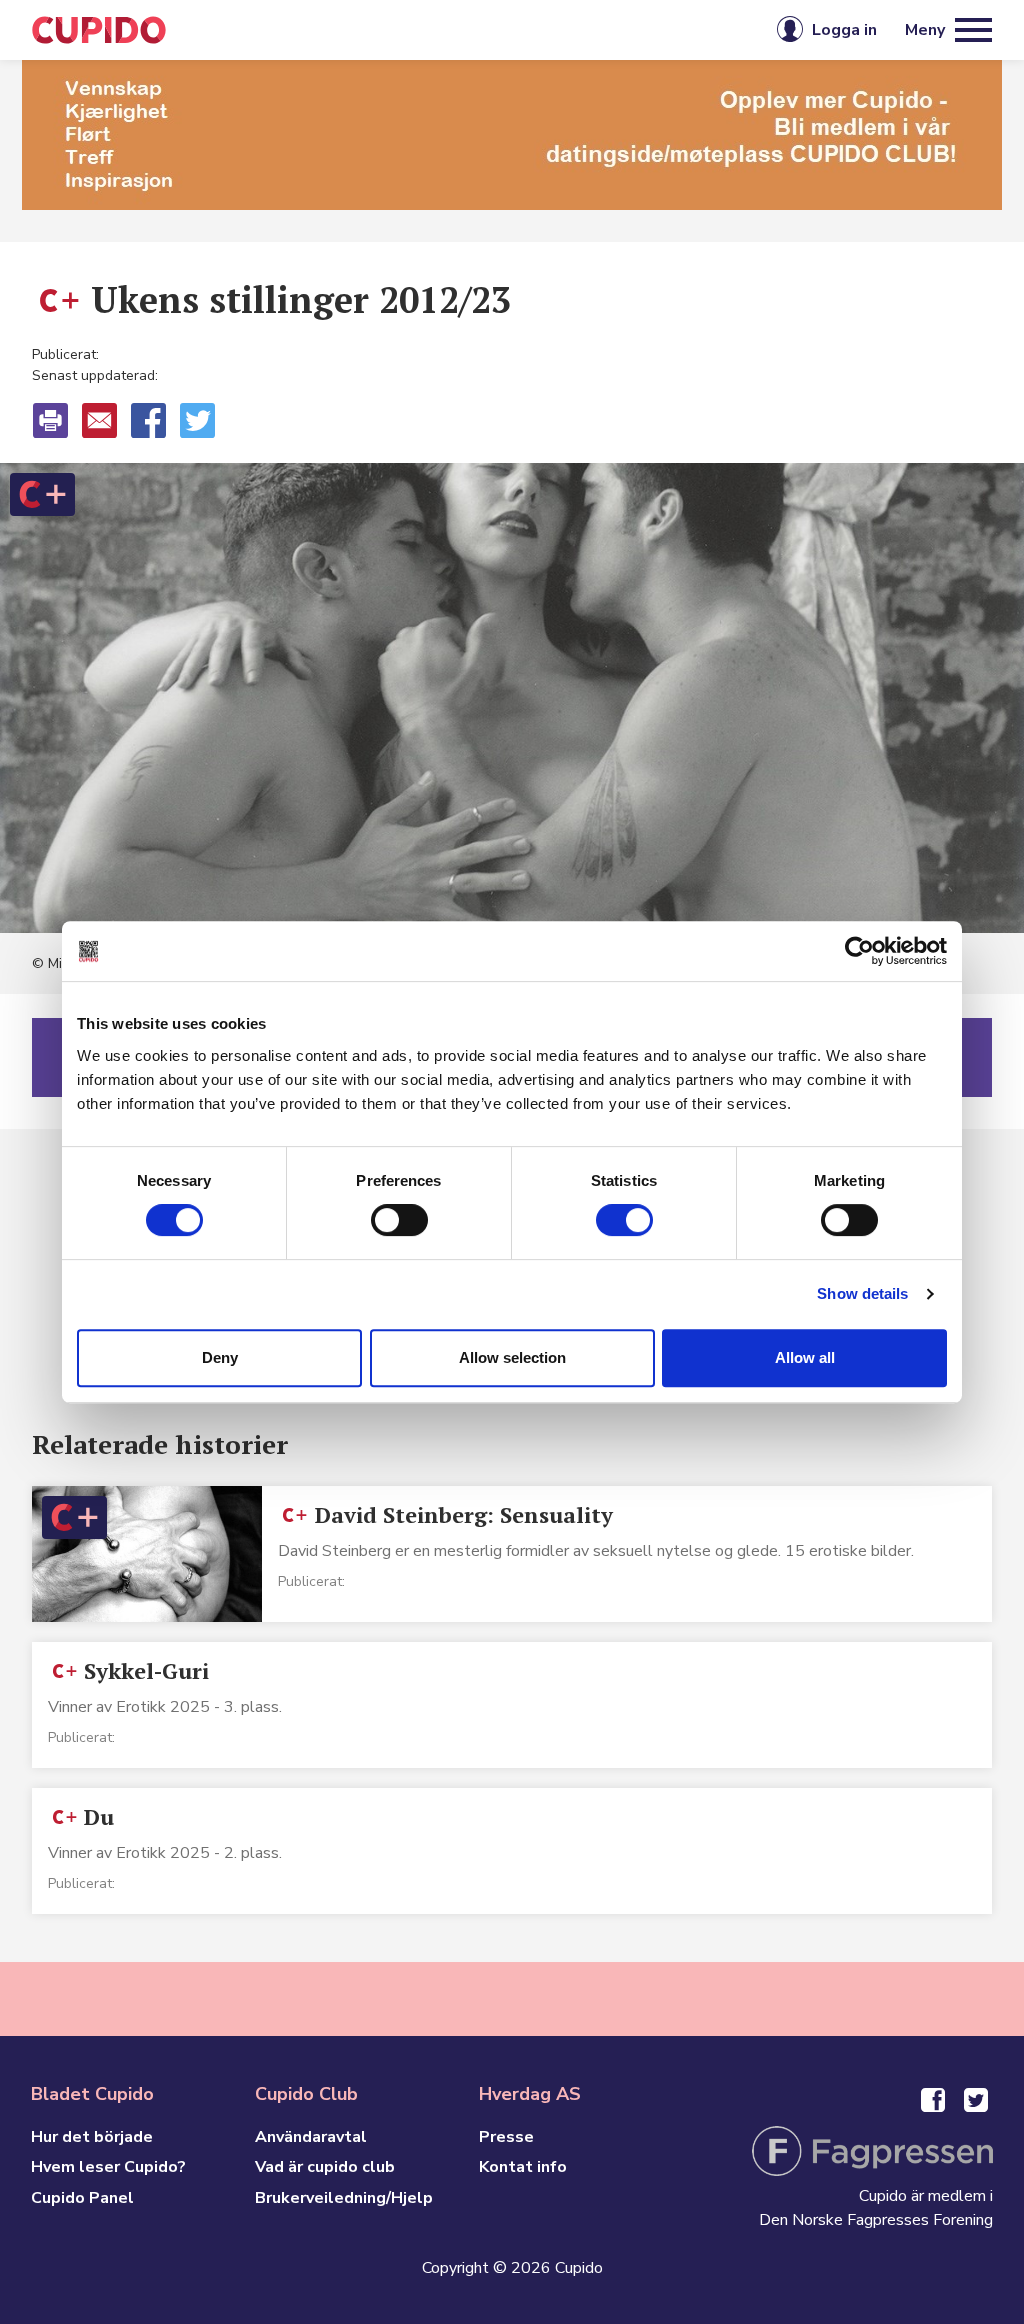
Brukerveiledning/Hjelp (344, 2198)
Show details (862, 1293)
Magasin (386, 30)
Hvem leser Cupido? (108, 2167)
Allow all (805, 1357)
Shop (555, 30)
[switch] (399, 1220)
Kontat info (523, 2167)
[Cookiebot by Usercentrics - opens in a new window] (859, 951)
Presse (506, 2137)
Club (477, 30)
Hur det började (92, 2137)
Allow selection (512, 1357)
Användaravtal (311, 2137)
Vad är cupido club (325, 2167)
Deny (220, 1357)
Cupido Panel (82, 2198)
